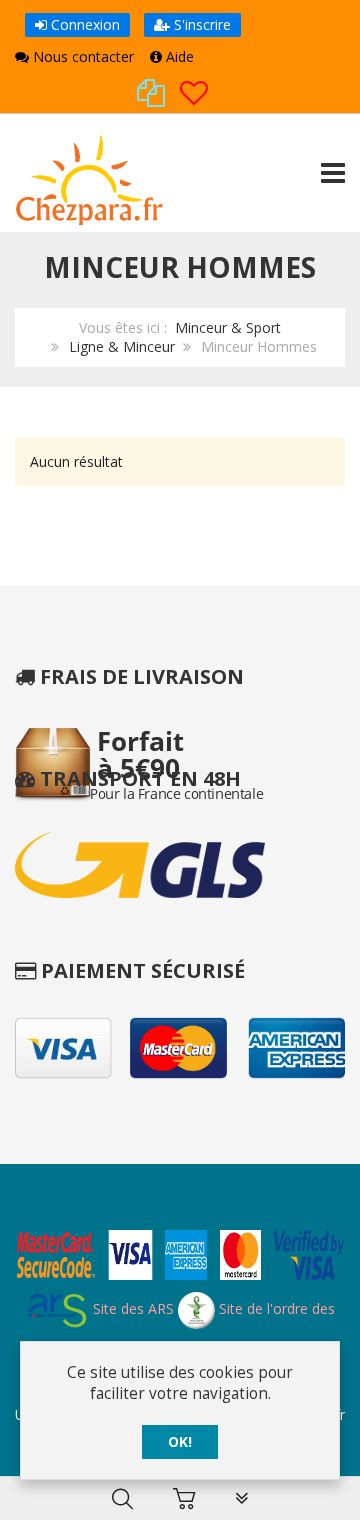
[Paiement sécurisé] (180, 1258)
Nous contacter (81, 56)
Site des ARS (131, 1308)
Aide (178, 56)
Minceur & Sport (228, 327)
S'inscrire (200, 24)
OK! (180, 1441)
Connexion (83, 24)
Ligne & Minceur (122, 346)
